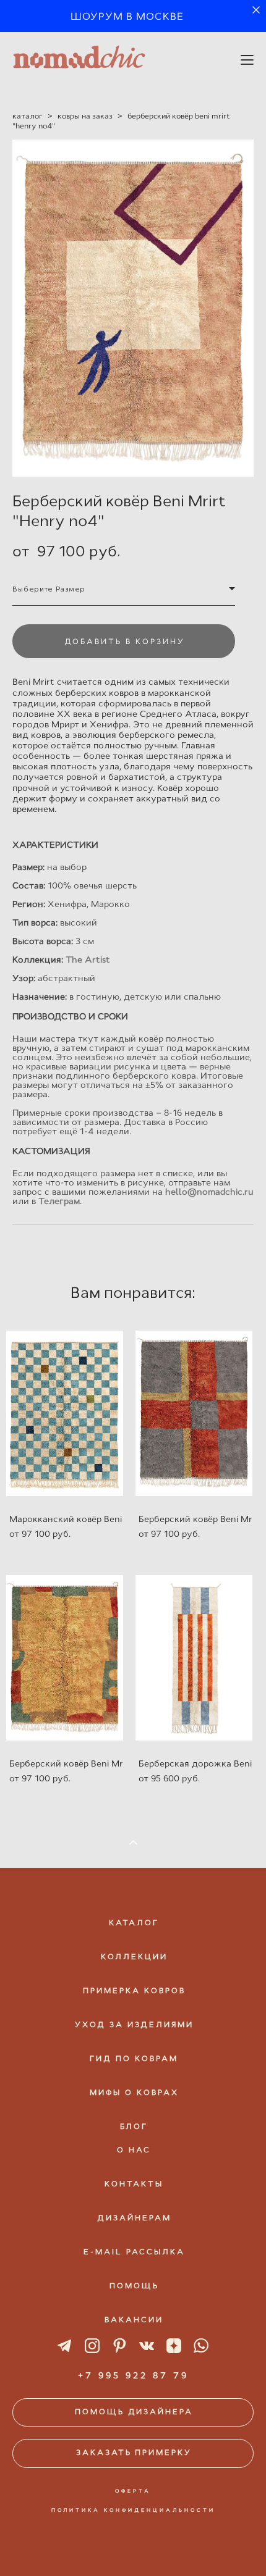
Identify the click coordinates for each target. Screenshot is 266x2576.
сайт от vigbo (133, 2546)
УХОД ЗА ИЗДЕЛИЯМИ (134, 2025)
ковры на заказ (85, 116)
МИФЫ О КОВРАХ (134, 2093)
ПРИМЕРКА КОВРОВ (134, 1991)
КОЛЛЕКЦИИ (134, 1957)
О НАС (134, 2150)
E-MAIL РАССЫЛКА (134, 2252)
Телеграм (59, 1201)
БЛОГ (134, 2126)
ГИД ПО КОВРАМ (134, 2059)
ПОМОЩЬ (134, 2286)
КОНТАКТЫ (134, 2184)
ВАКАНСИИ (134, 2320)
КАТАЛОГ (134, 1923)
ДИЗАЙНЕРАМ (134, 2218)
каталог (28, 116)
